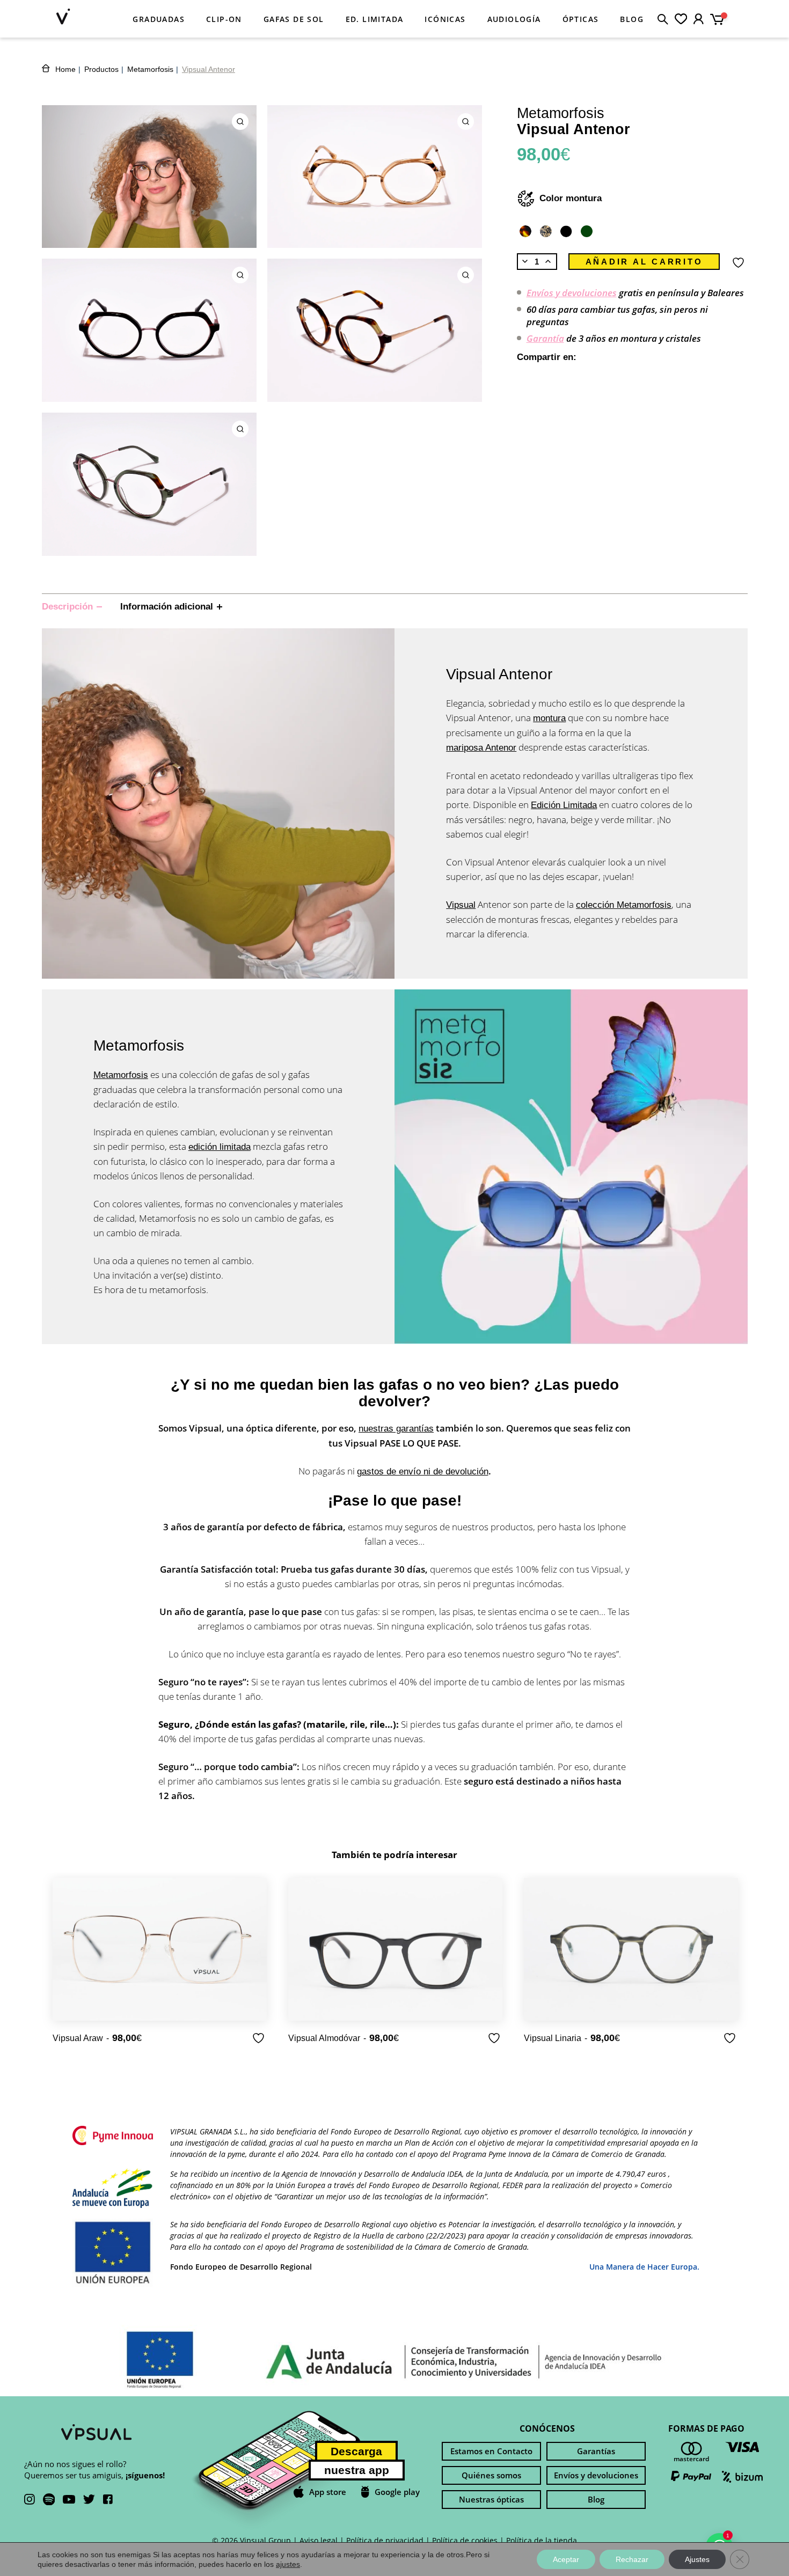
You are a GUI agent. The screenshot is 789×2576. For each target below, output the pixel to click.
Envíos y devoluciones (572, 293)
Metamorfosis (121, 1075)
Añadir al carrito (644, 262)
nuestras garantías (396, 1429)
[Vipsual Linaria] (631, 1949)
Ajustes (697, 2559)
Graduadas (159, 19)
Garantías (596, 2451)
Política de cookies (465, 2540)
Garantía (545, 338)
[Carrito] (721, 17)
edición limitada (220, 1147)
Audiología (514, 19)
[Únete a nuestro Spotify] (49, 2501)
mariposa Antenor (481, 748)
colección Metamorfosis (624, 905)
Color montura (571, 198)
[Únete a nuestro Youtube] (69, 2500)
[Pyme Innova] (113, 2137)
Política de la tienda (542, 2540)
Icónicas (445, 19)
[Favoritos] (681, 19)
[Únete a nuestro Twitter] (89, 2500)
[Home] (63, 18)
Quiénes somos (491, 2475)
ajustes (288, 2564)
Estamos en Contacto (491, 2451)
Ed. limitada (375, 19)
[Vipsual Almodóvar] (395, 1949)
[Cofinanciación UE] (113, 2189)
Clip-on (224, 19)
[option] (160, 1962)
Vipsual (461, 905)
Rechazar (632, 2559)
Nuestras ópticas (491, 2499)
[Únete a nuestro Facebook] (108, 2500)
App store (328, 2492)
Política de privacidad (385, 2540)
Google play (397, 2492)
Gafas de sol (294, 19)
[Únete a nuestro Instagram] (30, 2500)
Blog (632, 19)
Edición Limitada (564, 805)
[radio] (525, 231)
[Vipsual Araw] (160, 1949)
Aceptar (566, 2559)
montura (549, 718)
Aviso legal (319, 2540)
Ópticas (581, 19)
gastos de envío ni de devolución (423, 1472)
